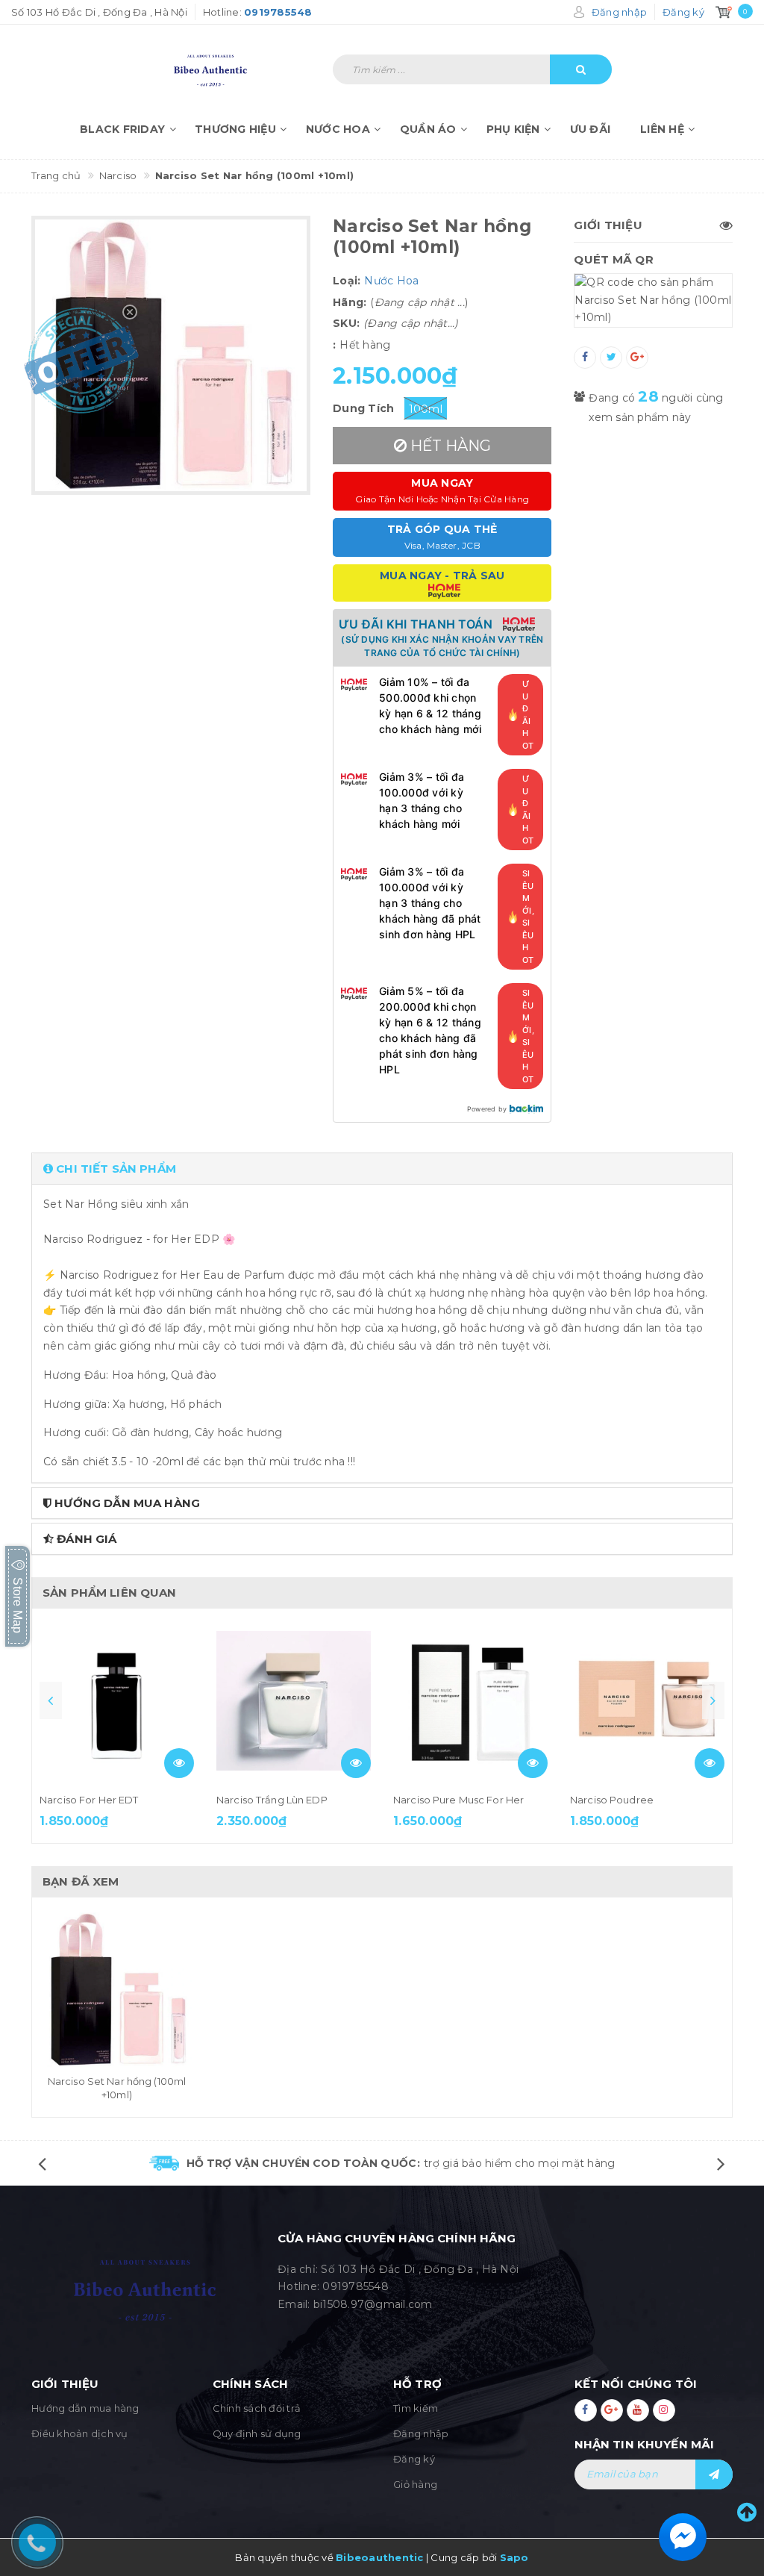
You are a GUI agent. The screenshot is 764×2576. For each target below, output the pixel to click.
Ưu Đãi (591, 129)
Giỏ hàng (415, 2484)
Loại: (347, 281)
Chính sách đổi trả (257, 2408)
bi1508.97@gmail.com (373, 2304)
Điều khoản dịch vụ (80, 2433)
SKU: (346, 323)
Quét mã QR (614, 259)
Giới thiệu (608, 225)
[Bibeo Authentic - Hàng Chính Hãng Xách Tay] (232, 62)
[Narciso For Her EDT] (117, 1701)
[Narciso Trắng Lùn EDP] (294, 1701)
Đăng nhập (421, 2433)
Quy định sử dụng (257, 2433)
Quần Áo (428, 129)
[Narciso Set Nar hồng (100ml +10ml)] (117, 1990)
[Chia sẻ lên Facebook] (585, 358)
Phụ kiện (513, 129)
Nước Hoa (338, 129)
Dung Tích (363, 408)
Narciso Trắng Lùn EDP (272, 1800)
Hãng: (350, 302)
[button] (382, 1169)
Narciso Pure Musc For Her (458, 1800)
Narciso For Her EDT (89, 1800)
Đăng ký (414, 2459)
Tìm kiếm (416, 2408)
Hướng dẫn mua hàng (85, 2408)
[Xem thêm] (179, 1763)
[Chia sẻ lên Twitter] (611, 358)
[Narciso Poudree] (647, 1701)
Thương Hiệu (235, 129)
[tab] (382, 1169)
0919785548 (356, 2286)
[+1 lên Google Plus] (637, 358)
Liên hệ (662, 129)
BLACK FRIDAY (122, 129)
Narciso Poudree (612, 1800)
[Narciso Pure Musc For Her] (470, 1701)
